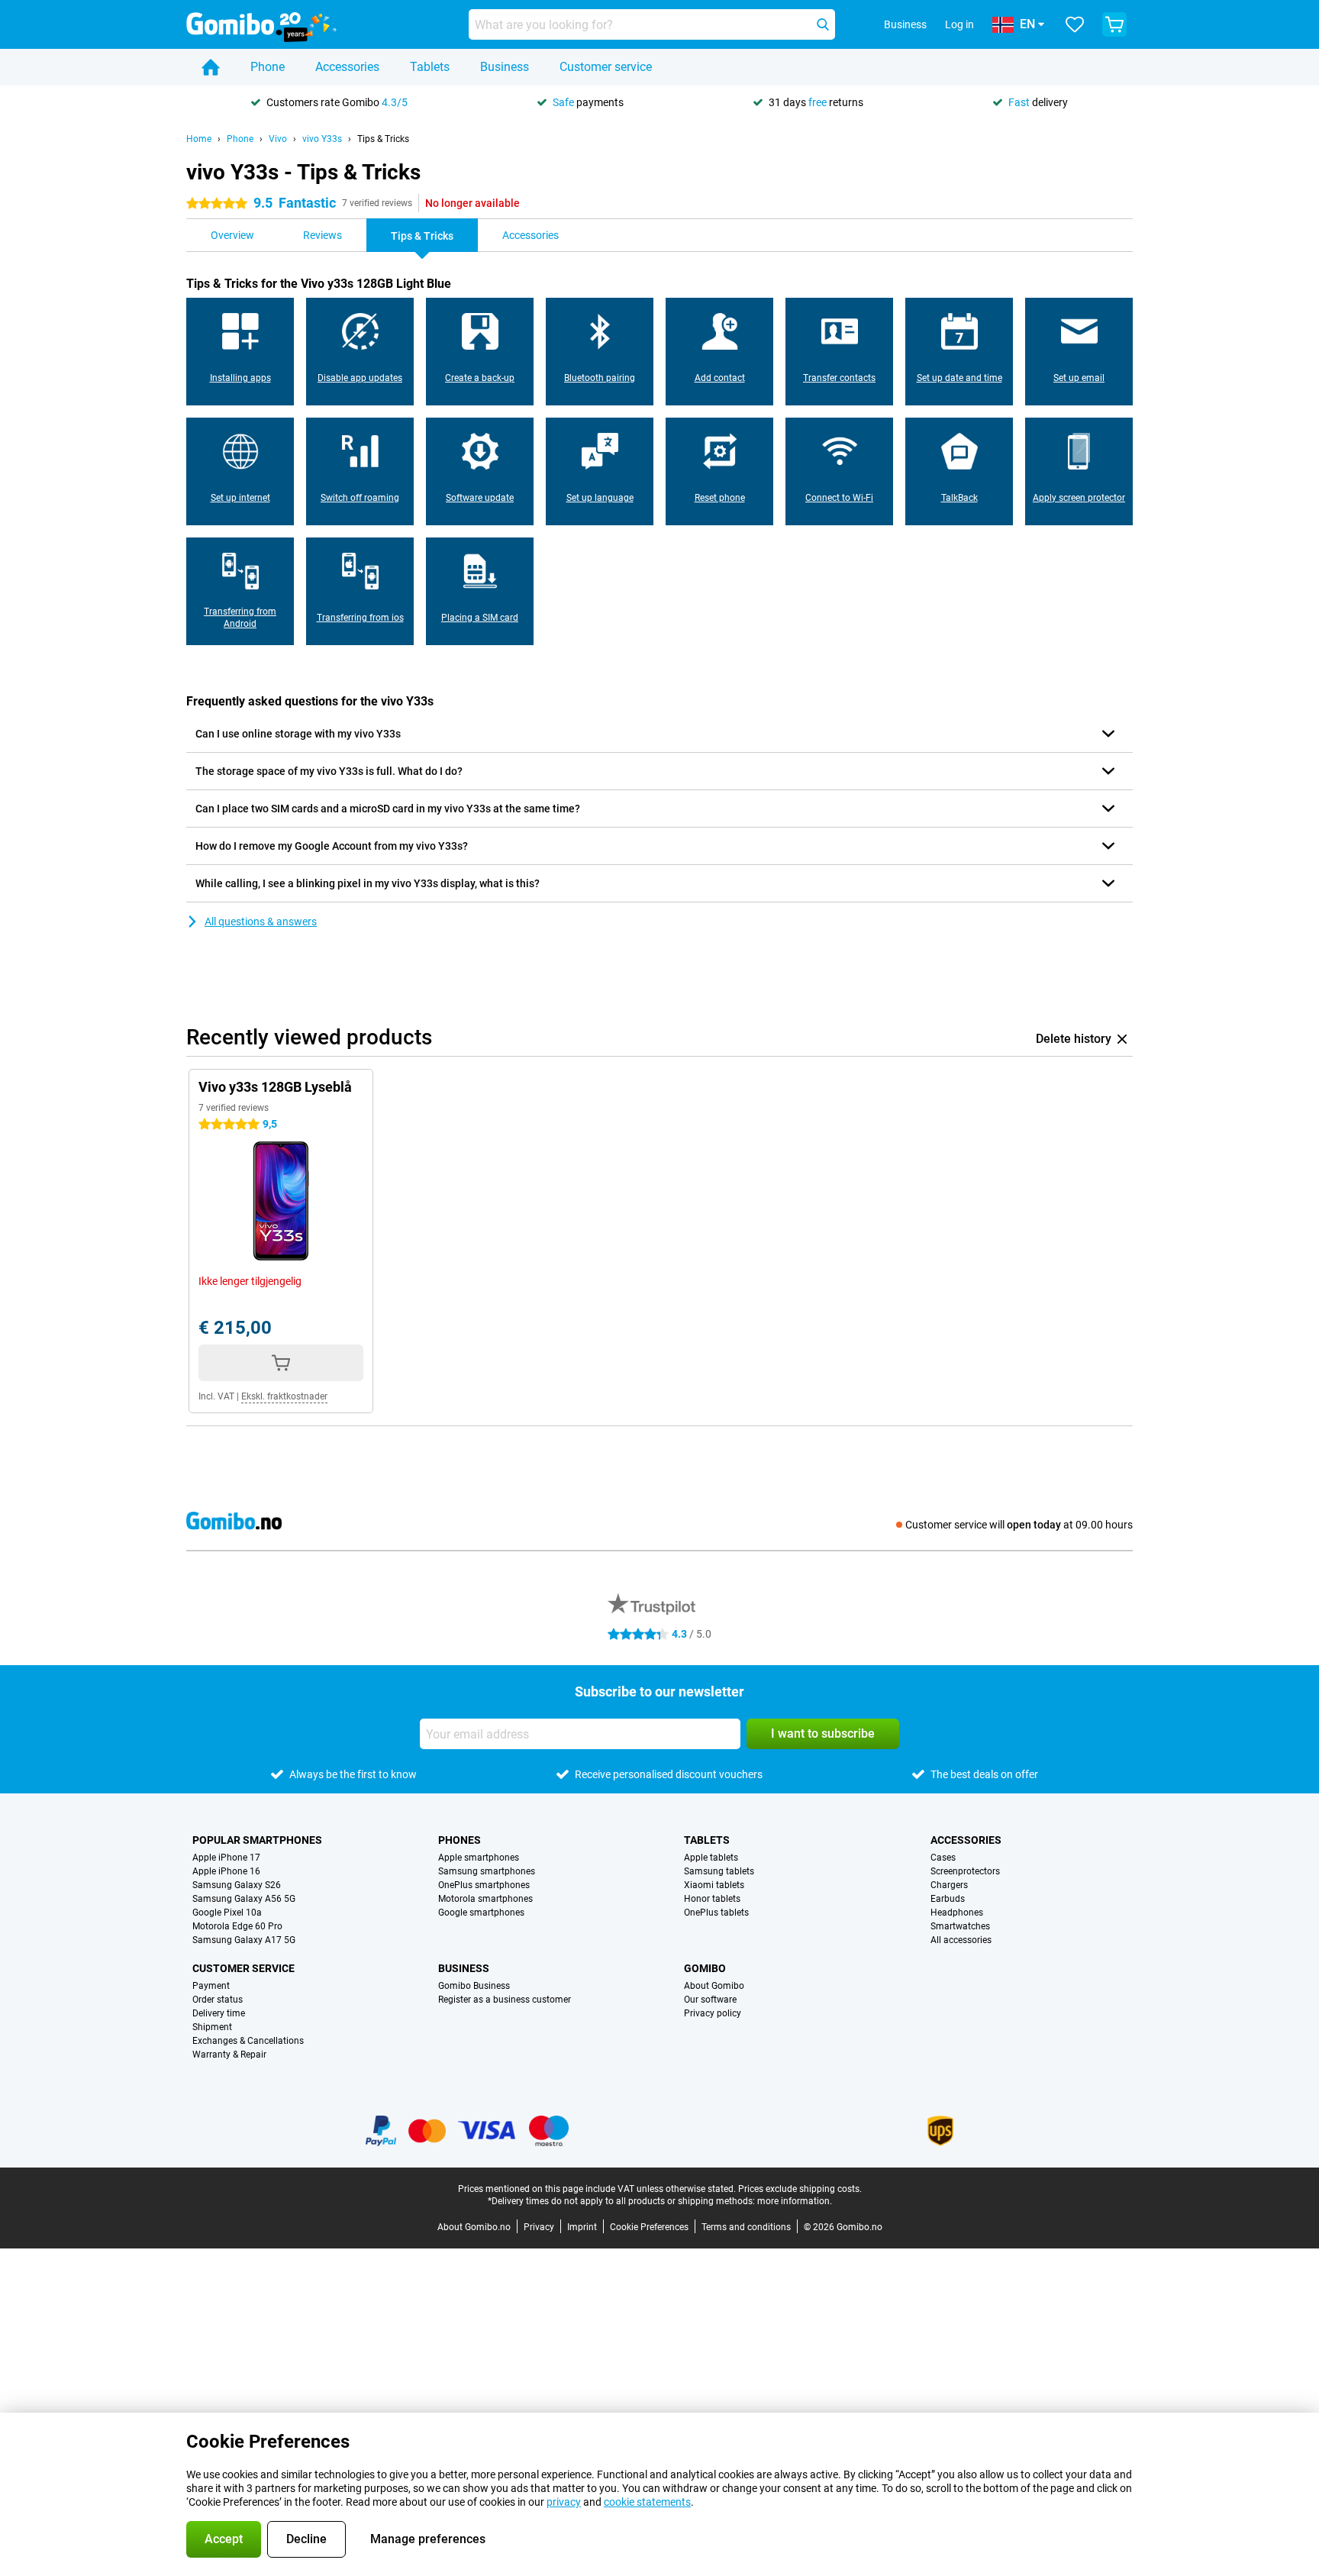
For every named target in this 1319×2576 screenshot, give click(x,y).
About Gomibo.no (474, 2227)
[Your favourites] (1075, 24)
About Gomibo (714, 1986)
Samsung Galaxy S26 (237, 1885)
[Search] (823, 24)
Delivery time (219, 2013)
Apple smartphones (479, 1858)
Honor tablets (712, 1899)
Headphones (957, 1913)
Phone (268, 67)
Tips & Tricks (383, 139)
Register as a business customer (505, 2000)
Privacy (539, 2227)
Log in (959, 24)
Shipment (212, 2027)
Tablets (430, 67)
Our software (710, 2000)
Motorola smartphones (485, 1899)
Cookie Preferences (649, 2227)
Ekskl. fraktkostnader (284, 1396)
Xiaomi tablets (714, 1885)
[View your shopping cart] (1114, 24)
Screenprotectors (965, 1871)
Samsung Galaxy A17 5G (244, 1940)
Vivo (278, 139)
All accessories (961, 1940)
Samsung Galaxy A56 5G (244, 1899)
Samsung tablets (719, 1871)
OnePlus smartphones (484, 1885)
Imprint (582, 2227)
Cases (943, 1858)
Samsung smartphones (487, 1871)
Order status (218, 2000)
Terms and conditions (746, 2227)
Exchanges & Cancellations (248, 2041)
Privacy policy (713, 2013)
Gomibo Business (474, 1986)
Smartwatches (960, 1926)
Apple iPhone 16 (226, 1871)
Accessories (347, 67)
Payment (211, 1986)
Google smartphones (481, 1913)
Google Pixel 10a (227, 1913)
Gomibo (705, 1968)
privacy (564, 2502)
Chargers (949, 1885)
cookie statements (647, 2502)
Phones (460, 1840)
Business (505, 67)
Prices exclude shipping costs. (800, 2189)
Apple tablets (711, 1858)
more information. (795, 2201)
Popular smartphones (257, 1840)
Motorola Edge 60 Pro (237, 1926)
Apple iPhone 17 (226, 1858)
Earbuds (948, 1899)
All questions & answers (261, 922)
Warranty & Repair (229, 2055)
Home (199, 139)
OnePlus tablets (716, 1913)
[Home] (211, 67)
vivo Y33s (322, 139)
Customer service (606, 67)
